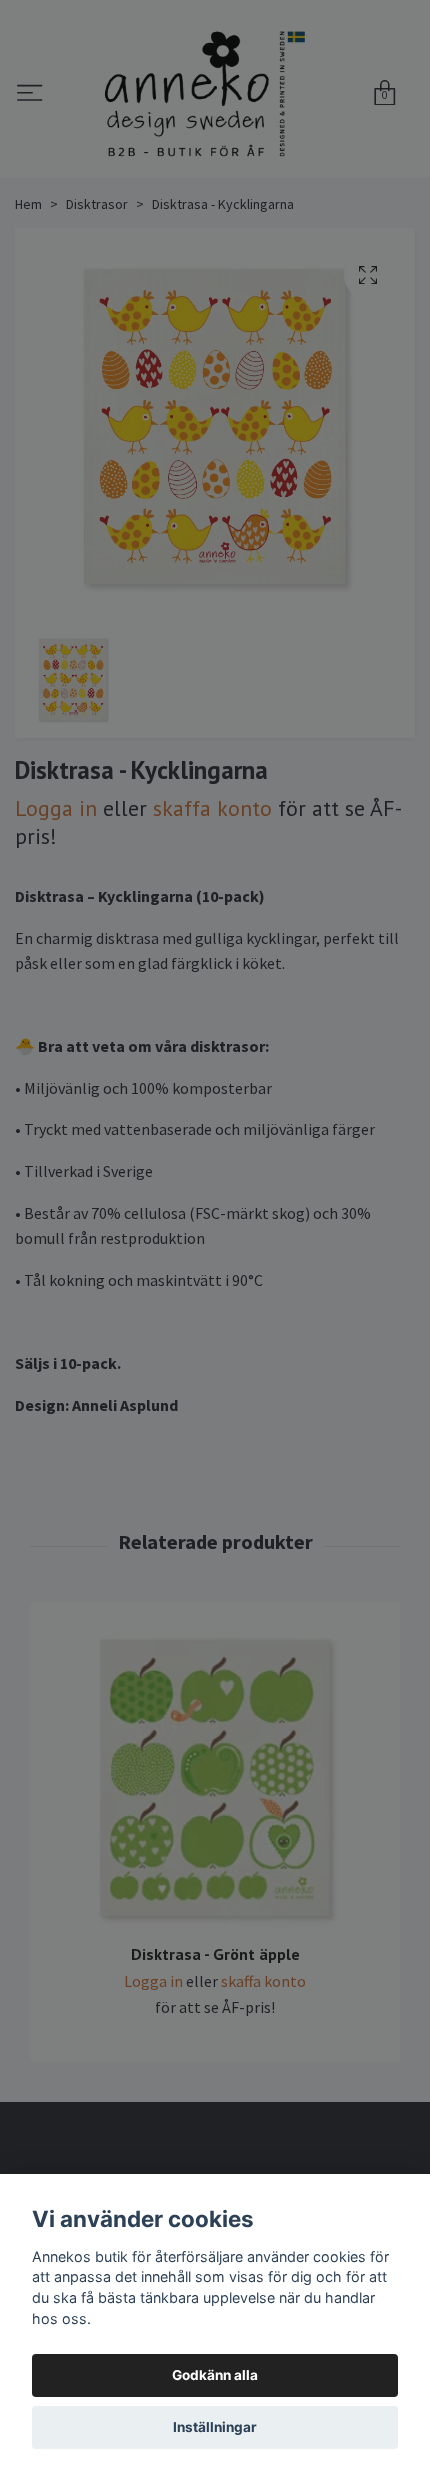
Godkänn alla (215, 2375)
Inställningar (215, 2427)
